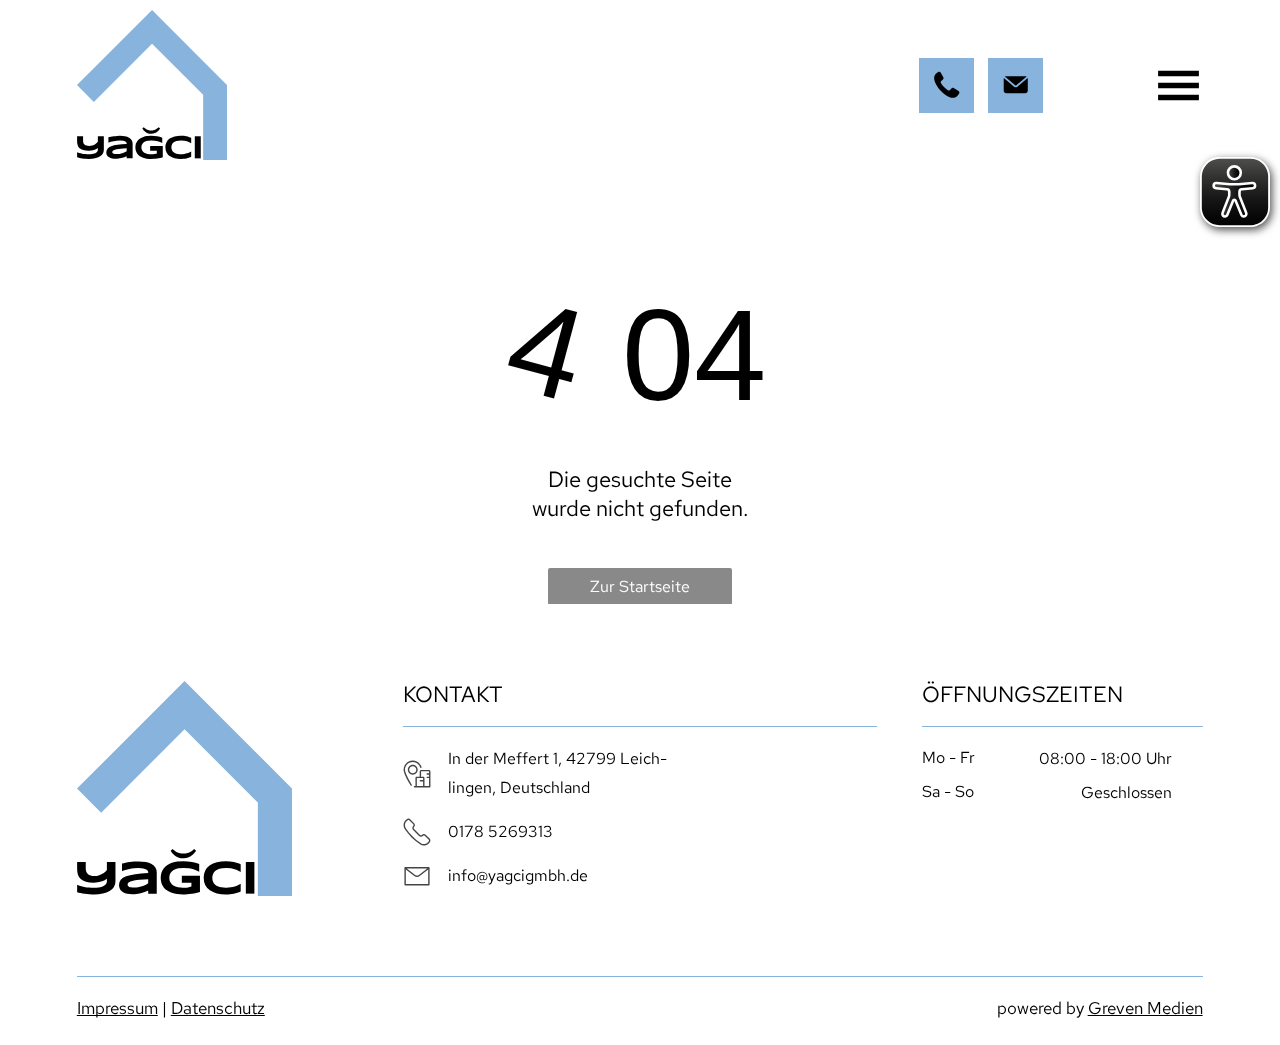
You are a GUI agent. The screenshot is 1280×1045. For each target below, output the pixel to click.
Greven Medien (1145, 1008)
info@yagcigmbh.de (518, 875)
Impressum (117, 1008)
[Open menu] (1178, 85)
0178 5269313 (500, 831)
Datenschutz (218, 1008)
